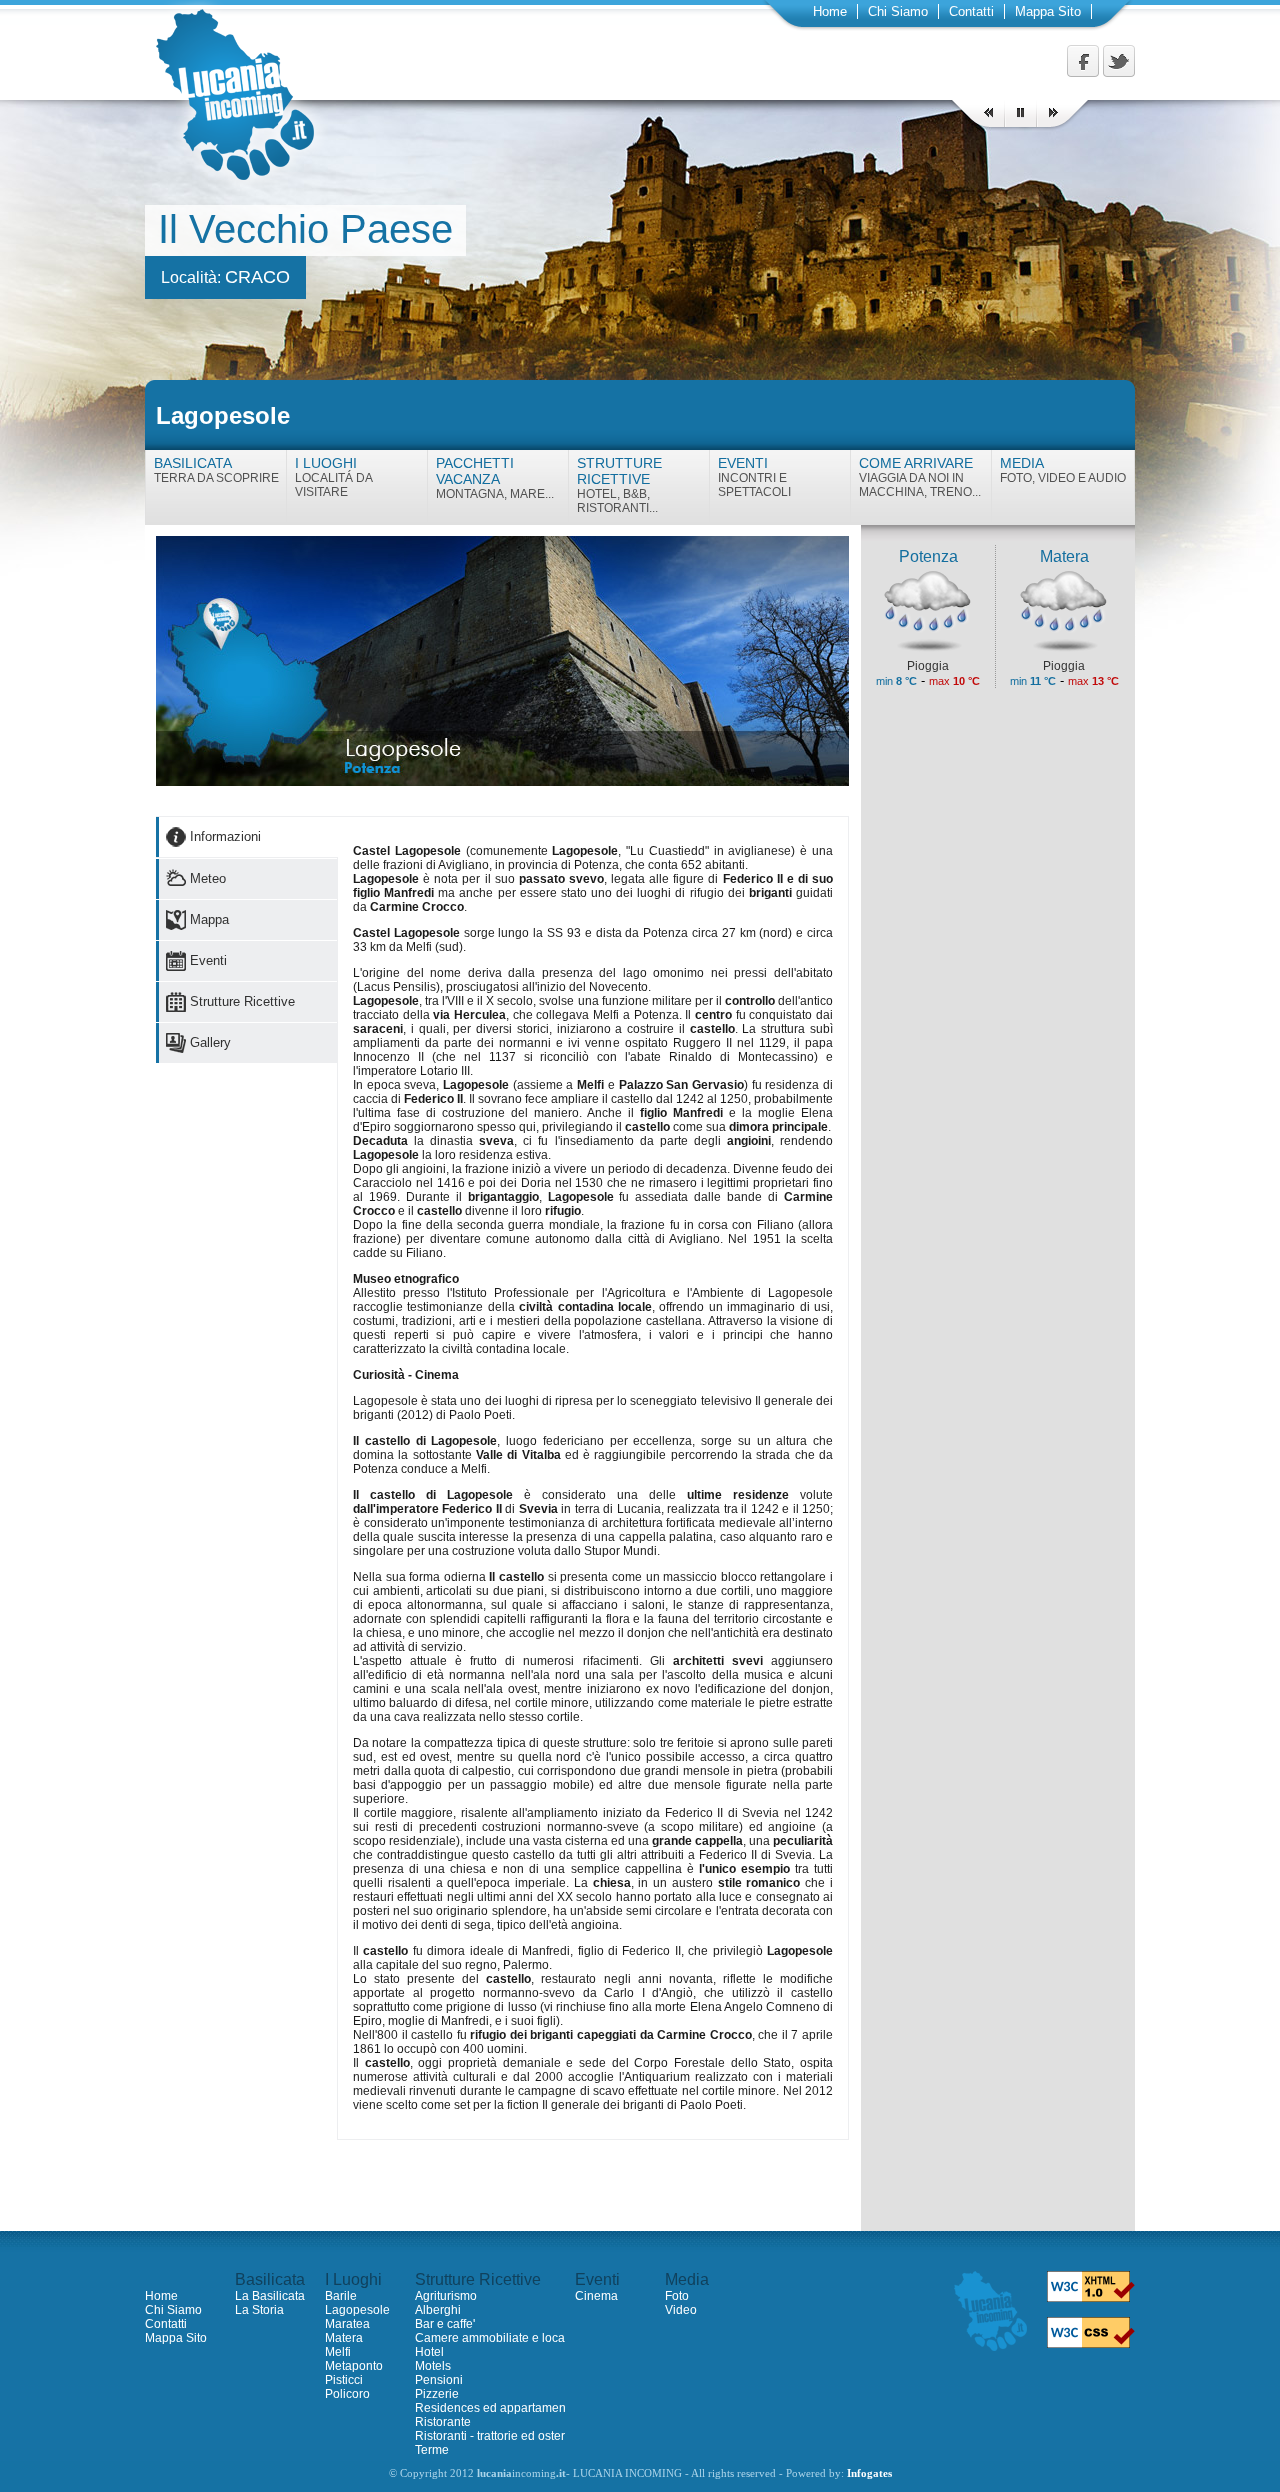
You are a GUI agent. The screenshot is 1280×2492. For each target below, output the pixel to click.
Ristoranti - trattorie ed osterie (495, 2436)
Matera (344, 2338)
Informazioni (225, 836)
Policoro (347, 2394)
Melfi (338, 2352)
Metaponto (354, 2366)
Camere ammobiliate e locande (500, 2338)
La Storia (259, 2310)
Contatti (971, 11)
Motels (433, 2366)
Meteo (208, 878)
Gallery (210, 1042)
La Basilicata (270, 2296)
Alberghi (438, 2310)
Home (830, 11)
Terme (432, 2450)
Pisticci (344, 2380)
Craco (257, 277)
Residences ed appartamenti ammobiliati (526, 2408)
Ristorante (443, 2422)
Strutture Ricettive (242, 1001)
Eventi (208, 960)
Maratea (347, 2324)
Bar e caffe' (445, 2324)
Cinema (596, 2296)
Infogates (869, 2473)
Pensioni (439, 2380)
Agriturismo (446, 2296)
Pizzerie (437, 2394)
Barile (341, 2296)
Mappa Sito (1048, 11)
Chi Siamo (898, 11)
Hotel (429, 2352)
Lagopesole (357, 2310)
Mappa (209, 919)
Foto (677, 2296)
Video (681, 2310)
